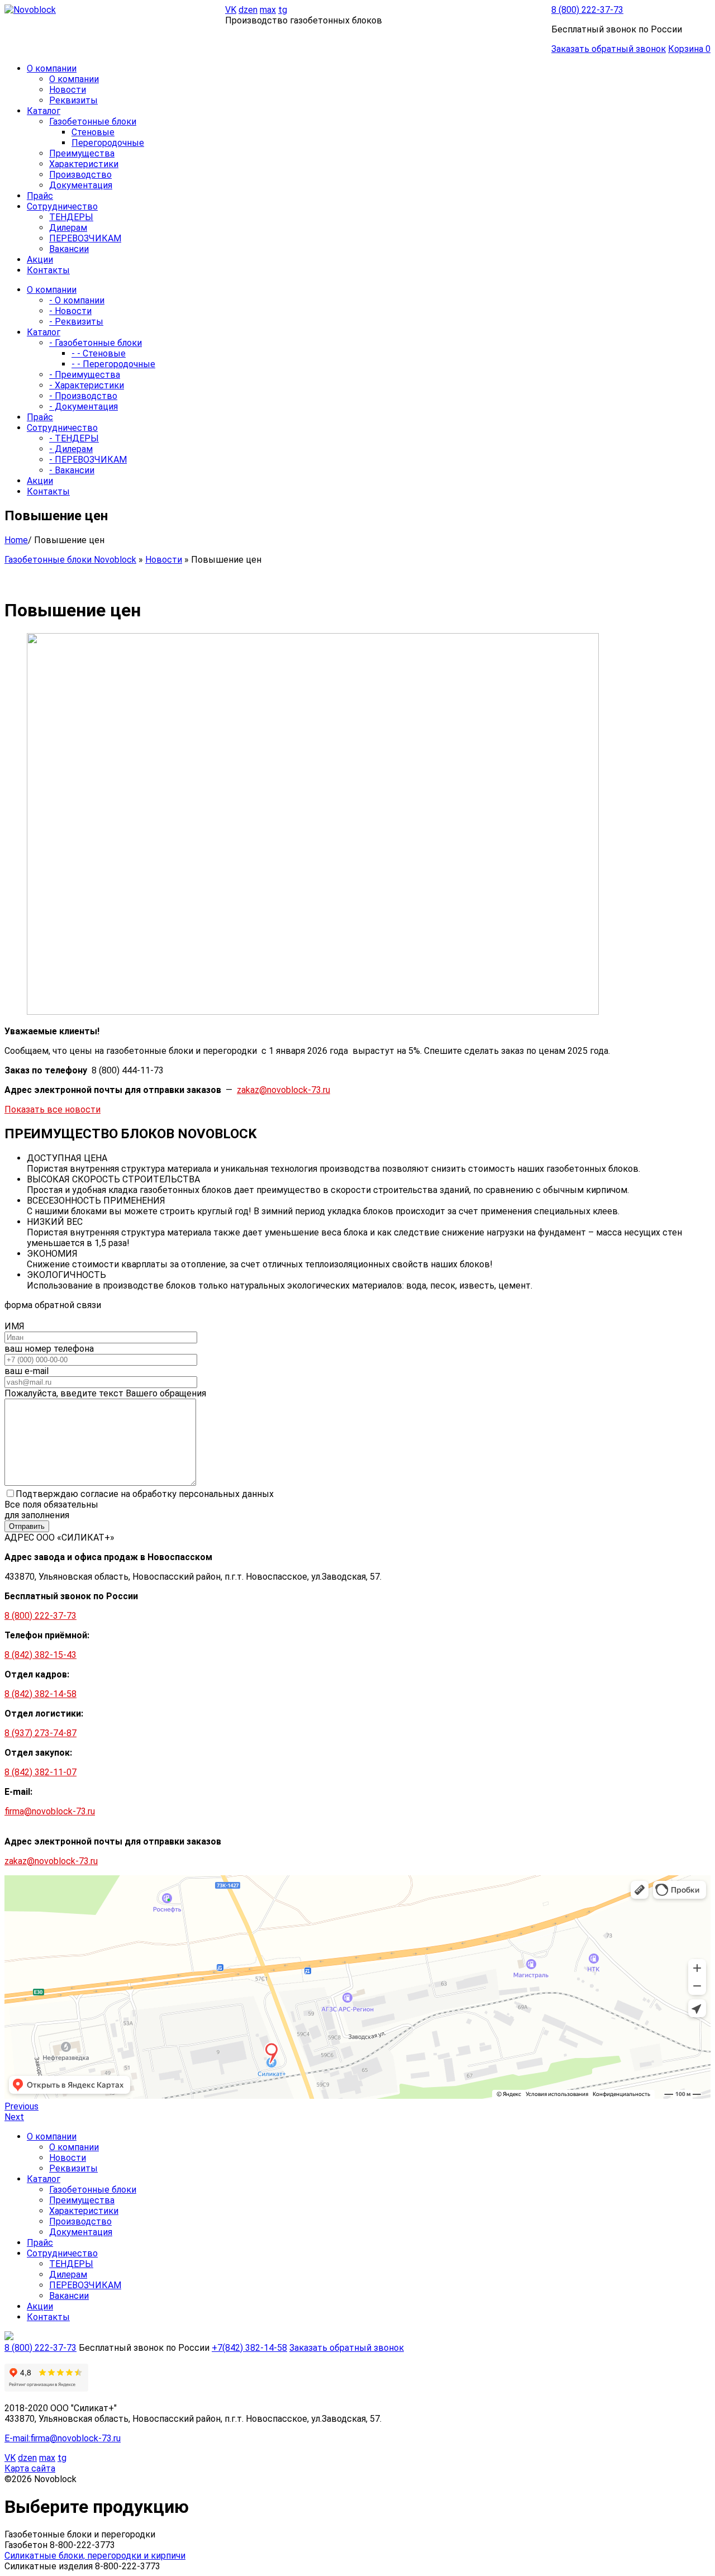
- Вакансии (72, 470)
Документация (81, 185)
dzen (248, 10)
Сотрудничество (62, 2253)
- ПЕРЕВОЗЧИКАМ (88, 460)
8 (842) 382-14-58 (40, 1694)
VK (231, 10)
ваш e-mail (27, 1371)
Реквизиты (73, 100)
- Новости (70, 311)
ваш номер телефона (49, 1349)
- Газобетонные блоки (96, 343)
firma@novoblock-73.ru (50, 1811)
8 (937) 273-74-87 (40, 1733)
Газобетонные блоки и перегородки (80, 2534)
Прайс (40, 2243)
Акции (40, 2306)
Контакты (48, 2317)
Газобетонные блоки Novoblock (70, 560)
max (268, 10)
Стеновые (93, 132)
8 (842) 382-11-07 (40, 1772)
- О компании (77, 300)
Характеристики (84, 164)
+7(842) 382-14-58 (249, 2348)
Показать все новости (53, 1109)
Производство (80, 175)
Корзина (689, 49)
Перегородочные (108, 143)
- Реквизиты (76, 322)
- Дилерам (71, 449)
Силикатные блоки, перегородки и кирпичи (95, 2556)
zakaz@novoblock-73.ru (283, 1090)
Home (16, 540)
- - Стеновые (99, 353)
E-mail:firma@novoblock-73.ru (63, 2438)
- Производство (83, 396)
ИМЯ (15, 1326)
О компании (74, 79)
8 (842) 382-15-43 (40, 1655)
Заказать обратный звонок (609, 49)
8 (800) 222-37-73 (587, 10)
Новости (68, 90)
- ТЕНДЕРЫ (74, 438)
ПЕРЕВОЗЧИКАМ (85, 238)
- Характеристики (87, 385)
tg (283, 10)
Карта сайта (30, 2468)
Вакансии (69, 249)
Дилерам (68, 228)
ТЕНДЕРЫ (71, 217)
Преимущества (82, 153)
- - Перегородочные (113, 364)
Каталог (44, 2179)
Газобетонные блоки (93, 122)
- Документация (84, 407)
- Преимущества (85, 375)
